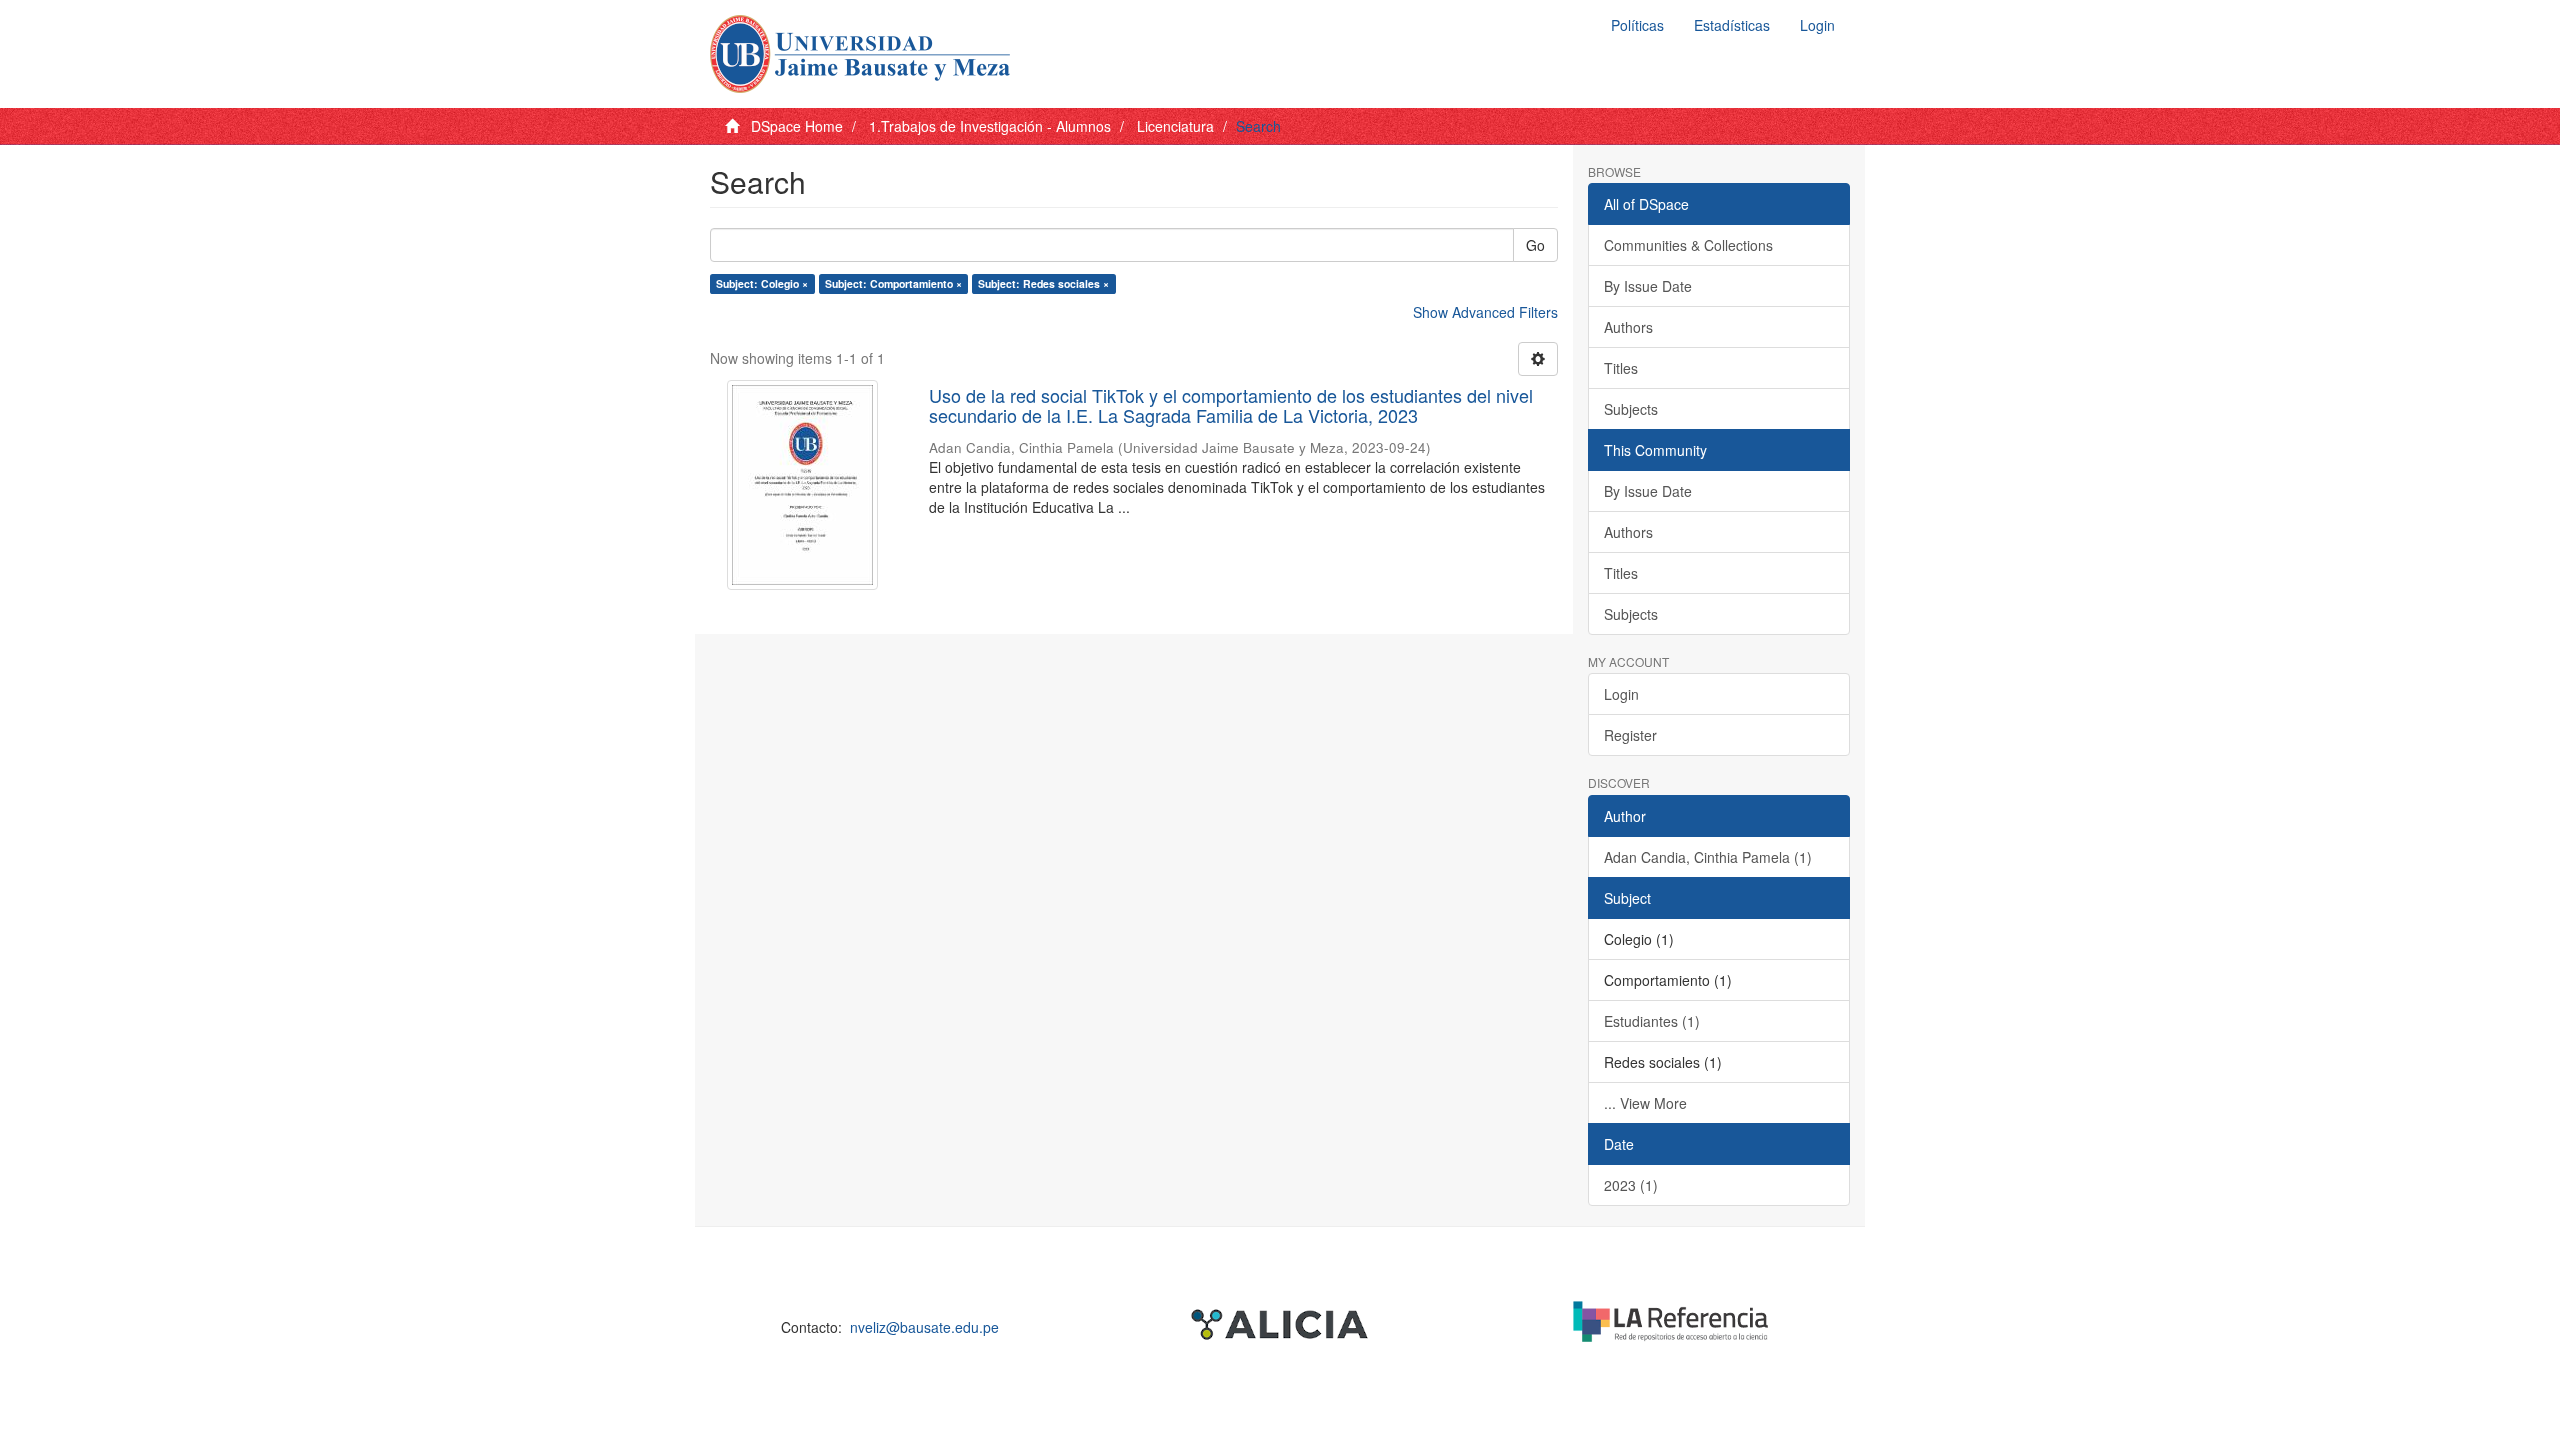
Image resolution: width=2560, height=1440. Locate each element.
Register (1630, 735)
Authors (1628, 327)
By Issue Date (1648, 286)
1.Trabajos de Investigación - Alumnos (990, 126)
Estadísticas (1732, 25)
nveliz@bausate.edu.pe (924, 1327)
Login (1621, 694)
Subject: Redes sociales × (1043, 283)
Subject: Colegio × (762, 283)
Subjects (1631, 409)
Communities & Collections (1688, 245)
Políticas (1637, 25)
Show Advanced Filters (1485, 312)
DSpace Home (797, 126)
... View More (1645, 1103)
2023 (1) (1631, 1185)
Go (1535, 245)
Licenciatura (1175, 126)
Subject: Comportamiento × (893, 283)
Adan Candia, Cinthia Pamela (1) (1708, 857)
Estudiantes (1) (1652, 1021)
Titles (1621, 368)
